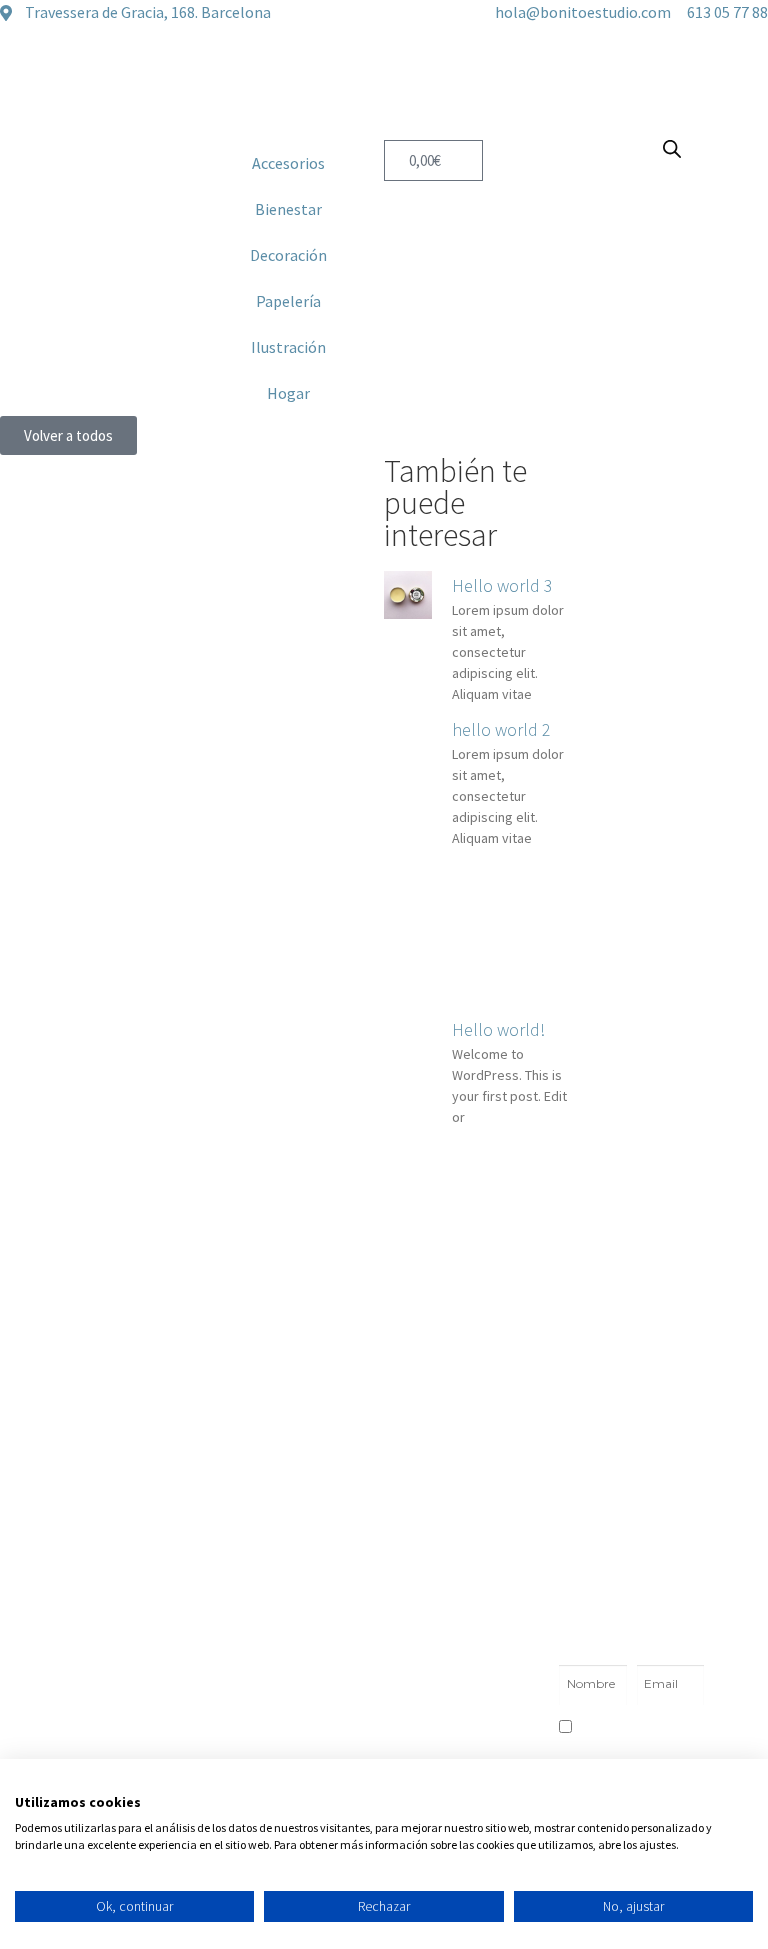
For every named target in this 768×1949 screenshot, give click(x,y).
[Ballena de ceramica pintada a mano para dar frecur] (479, 1387)
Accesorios (288, 163)
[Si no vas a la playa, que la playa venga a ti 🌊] (669, 1387)
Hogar (288, 393)
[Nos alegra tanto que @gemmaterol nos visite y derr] (100, 1498)
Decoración (288, 255)
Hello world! (498, 1029)
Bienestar (288, 209)
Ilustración (288, 347)
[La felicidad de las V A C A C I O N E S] (100, 1387)
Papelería (288, 301)
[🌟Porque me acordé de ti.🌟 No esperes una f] (290, 1498)
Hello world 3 (502, 585)
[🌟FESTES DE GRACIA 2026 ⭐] (290, 1387)
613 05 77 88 (279, 1713)
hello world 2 (501, 729)
